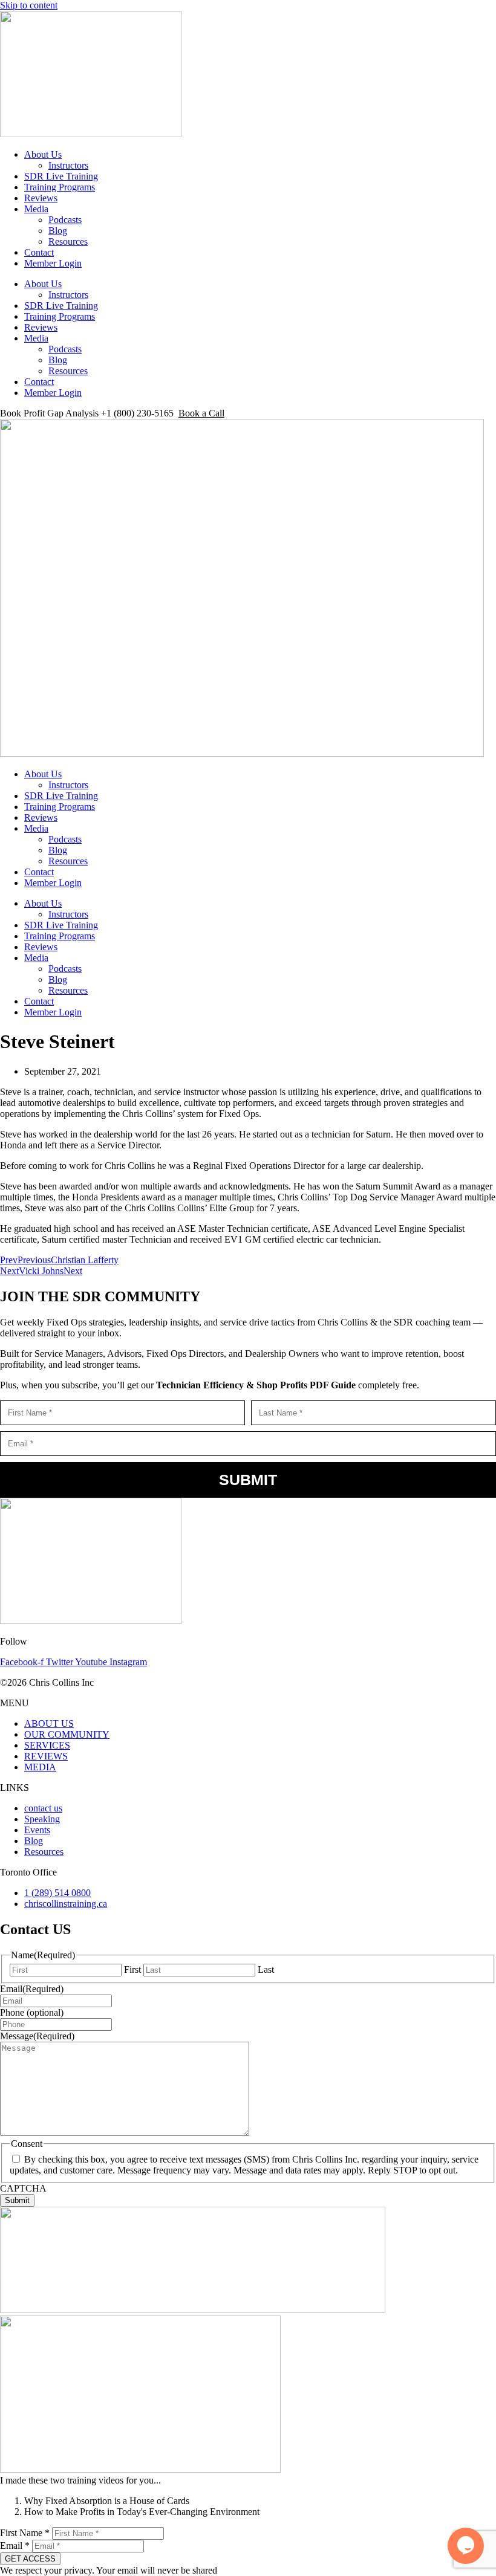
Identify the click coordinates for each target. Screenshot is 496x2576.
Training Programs (60, 187)
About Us (43, 154)
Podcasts (65, 220)
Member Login (53, 263)
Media (36, 209)
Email (15, 2545)
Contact (39, 252)
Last (266, 1969)
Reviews (41, 198)
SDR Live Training (61, 176)
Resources (68, 241)
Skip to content (29, 5)
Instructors (68, 165)
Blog (58, 231)
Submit (248, 1480)
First (132, 1969)
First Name (25, 2533)
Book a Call (201, 413)
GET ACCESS (30, 2559)
